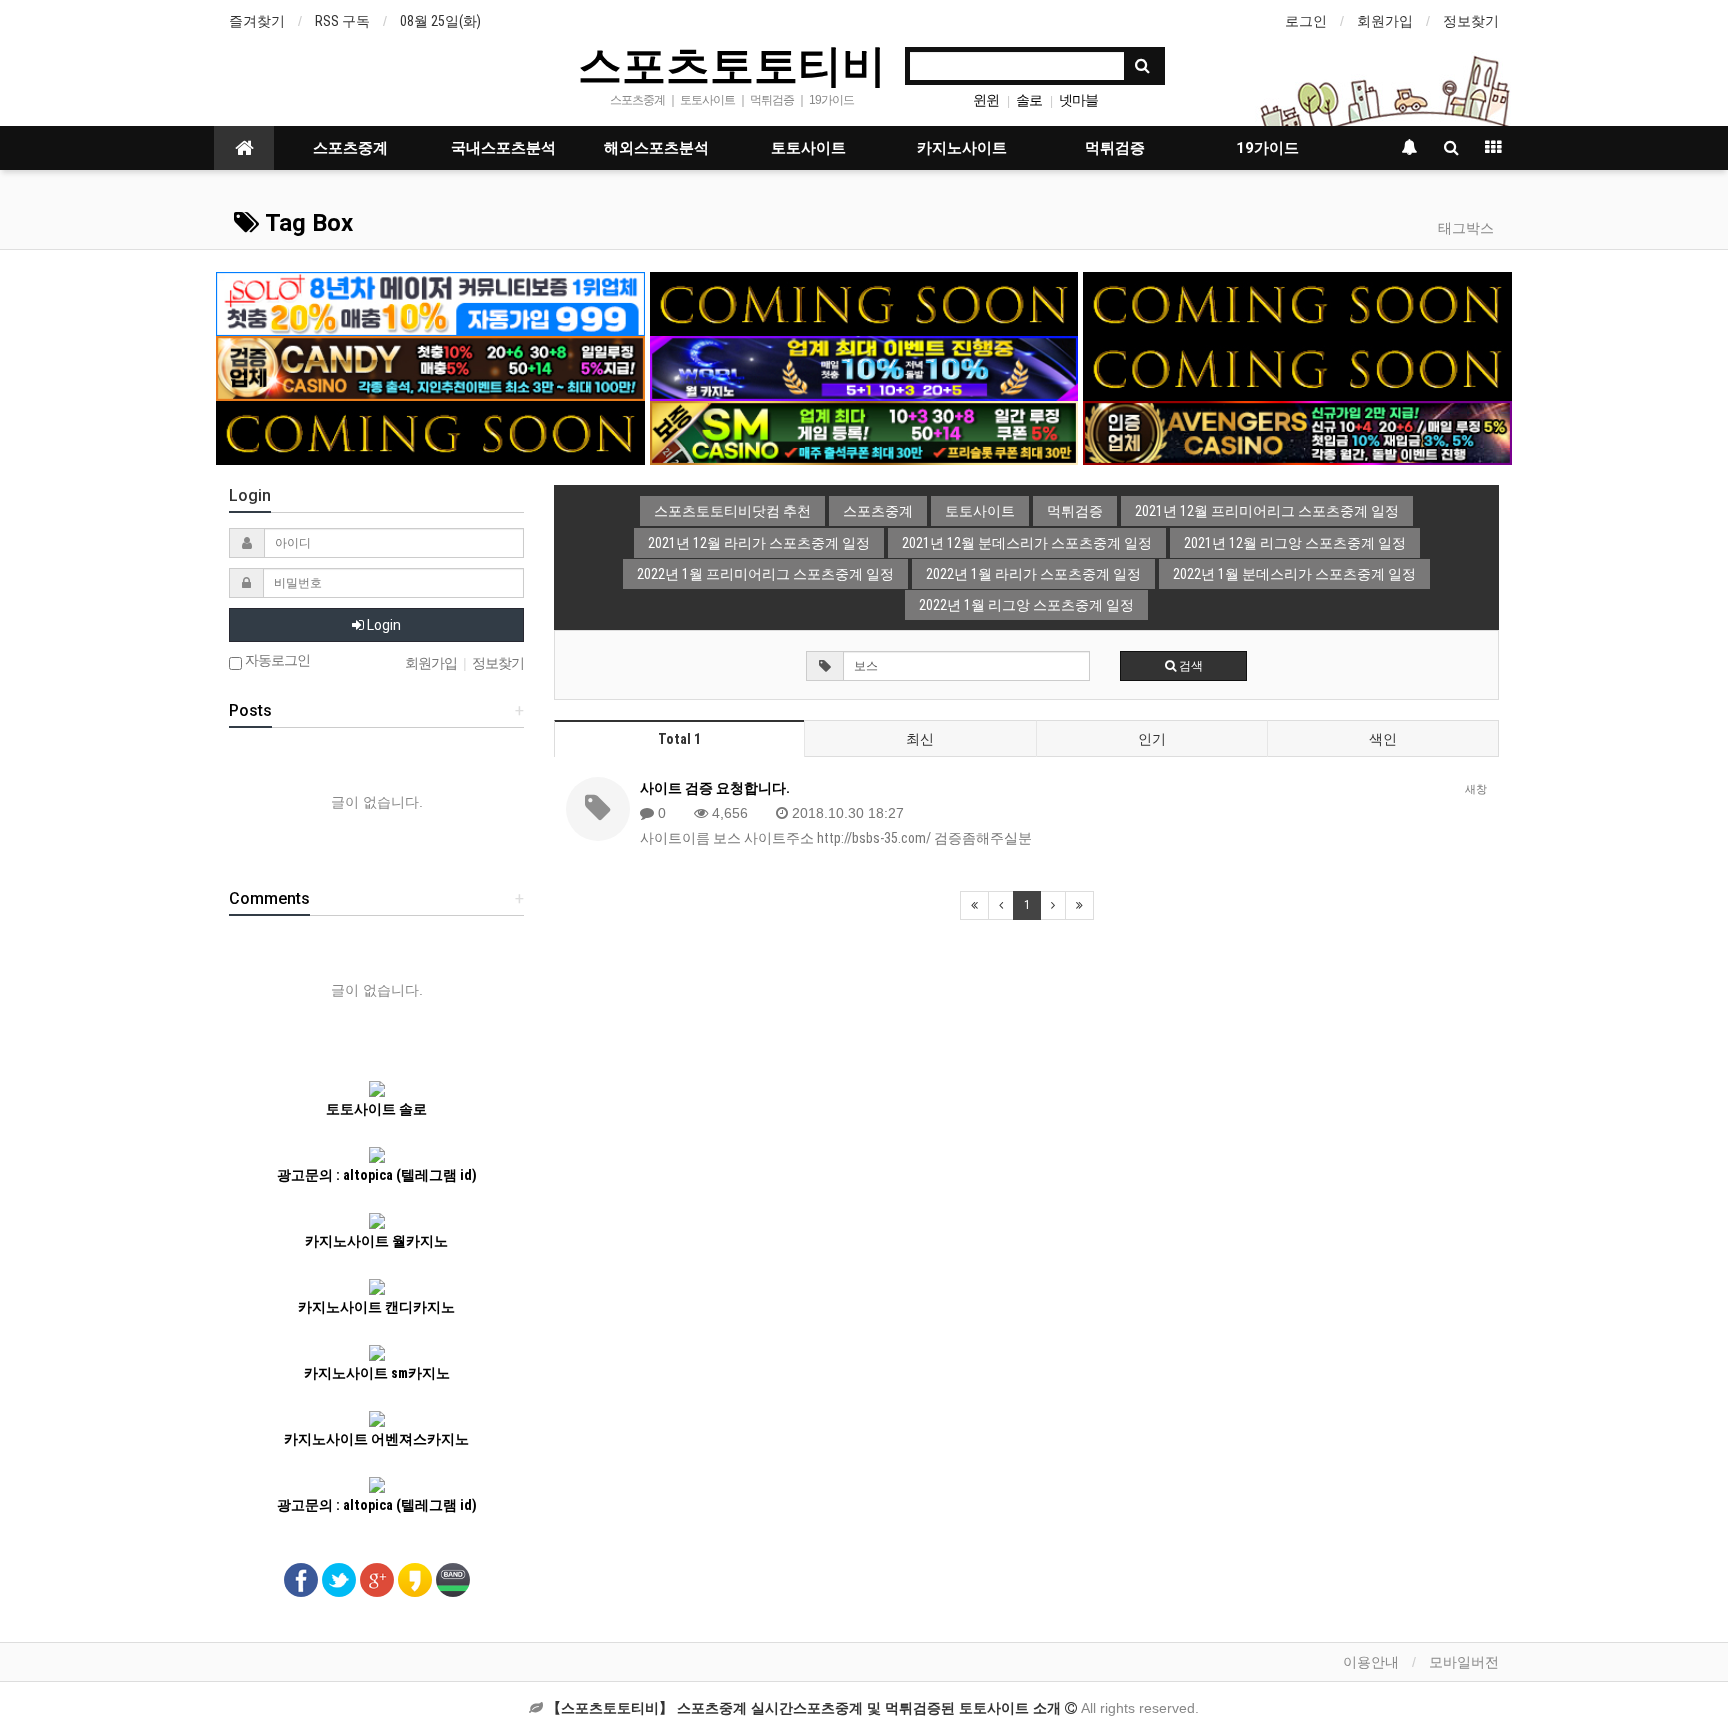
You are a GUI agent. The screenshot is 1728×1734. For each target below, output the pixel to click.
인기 (1152, 739)
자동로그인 (276, 660)
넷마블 (1078, 100)
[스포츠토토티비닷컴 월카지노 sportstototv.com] (864, 367)
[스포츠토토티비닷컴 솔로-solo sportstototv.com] (430, 303)
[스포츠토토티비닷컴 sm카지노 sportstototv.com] (864, 432)
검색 (1189, 666)
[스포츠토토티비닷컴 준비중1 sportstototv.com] (864, 303)
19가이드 (1267, 148)
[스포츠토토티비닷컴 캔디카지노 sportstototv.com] (430, 367)
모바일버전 (1464, 1662)
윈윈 (986, 100)
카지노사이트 (962, 148)
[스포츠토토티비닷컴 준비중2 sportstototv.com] (1297, 303)
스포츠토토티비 (732, 64)
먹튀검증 (1115, 148)
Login (382, 625)
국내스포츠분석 (503, 148)
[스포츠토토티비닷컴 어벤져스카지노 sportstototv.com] (1297, 432)
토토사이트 (808, 148)
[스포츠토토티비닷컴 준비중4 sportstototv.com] (1297, 367)
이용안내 (1371, 1662)
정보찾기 (1471, 21)
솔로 (1029, 100)
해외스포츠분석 (656, 148)
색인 (1383, 739)
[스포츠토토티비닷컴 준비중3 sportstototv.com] (430, 432)
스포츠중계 (350, 148)
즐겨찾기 (257, 21)
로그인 (1306, 21)
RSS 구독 (342, 21)
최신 (920, 739)
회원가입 (1385, 21)
